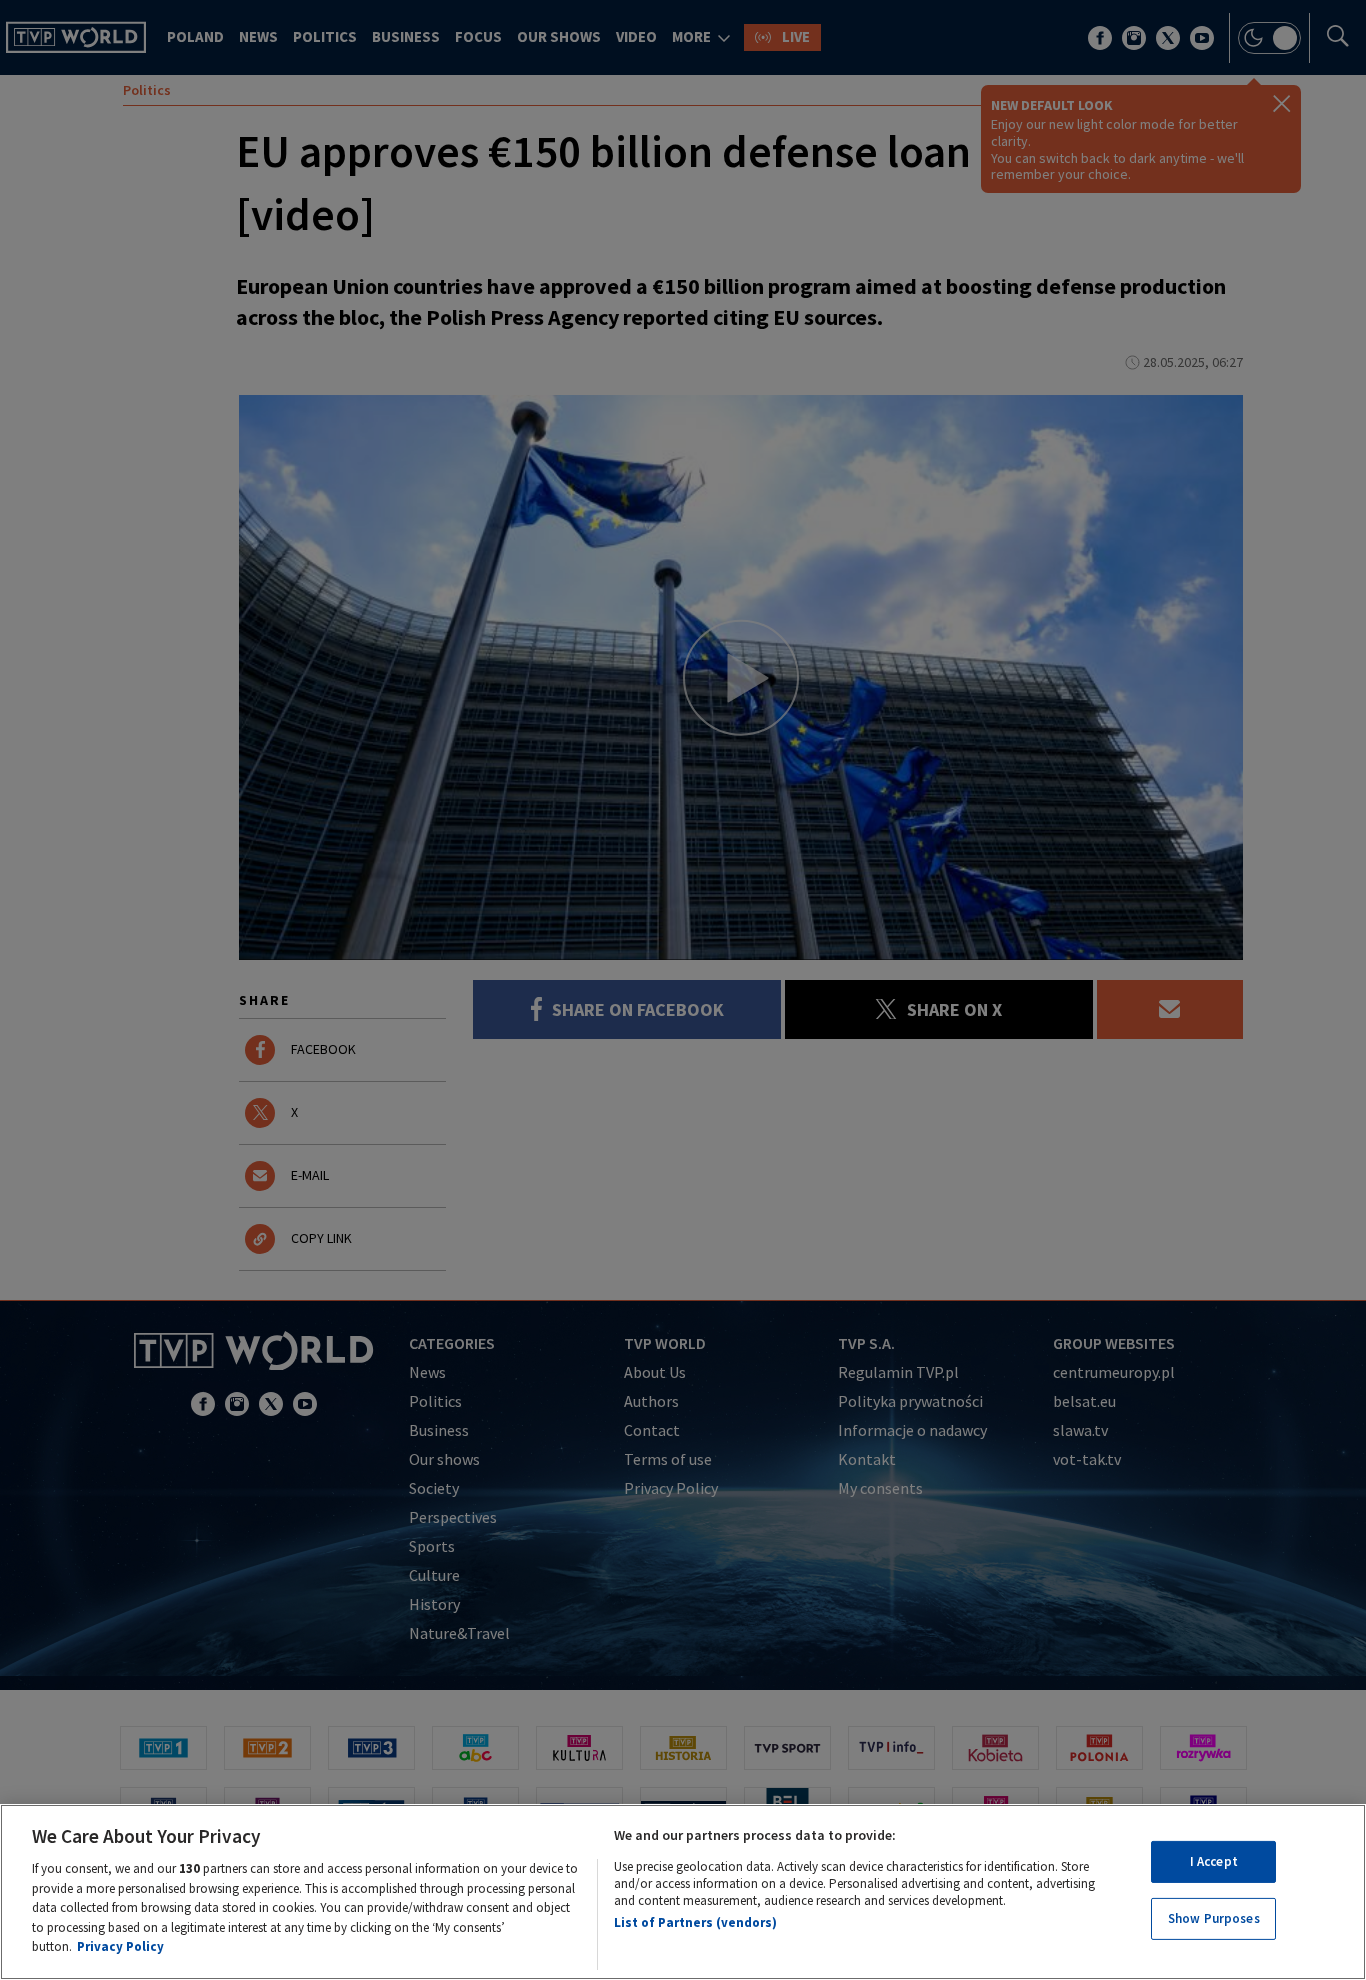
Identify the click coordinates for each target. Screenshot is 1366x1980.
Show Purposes (1214, 1919)
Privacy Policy (120, 1946)
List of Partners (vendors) (695, 1922)
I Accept (1214, 1861)
